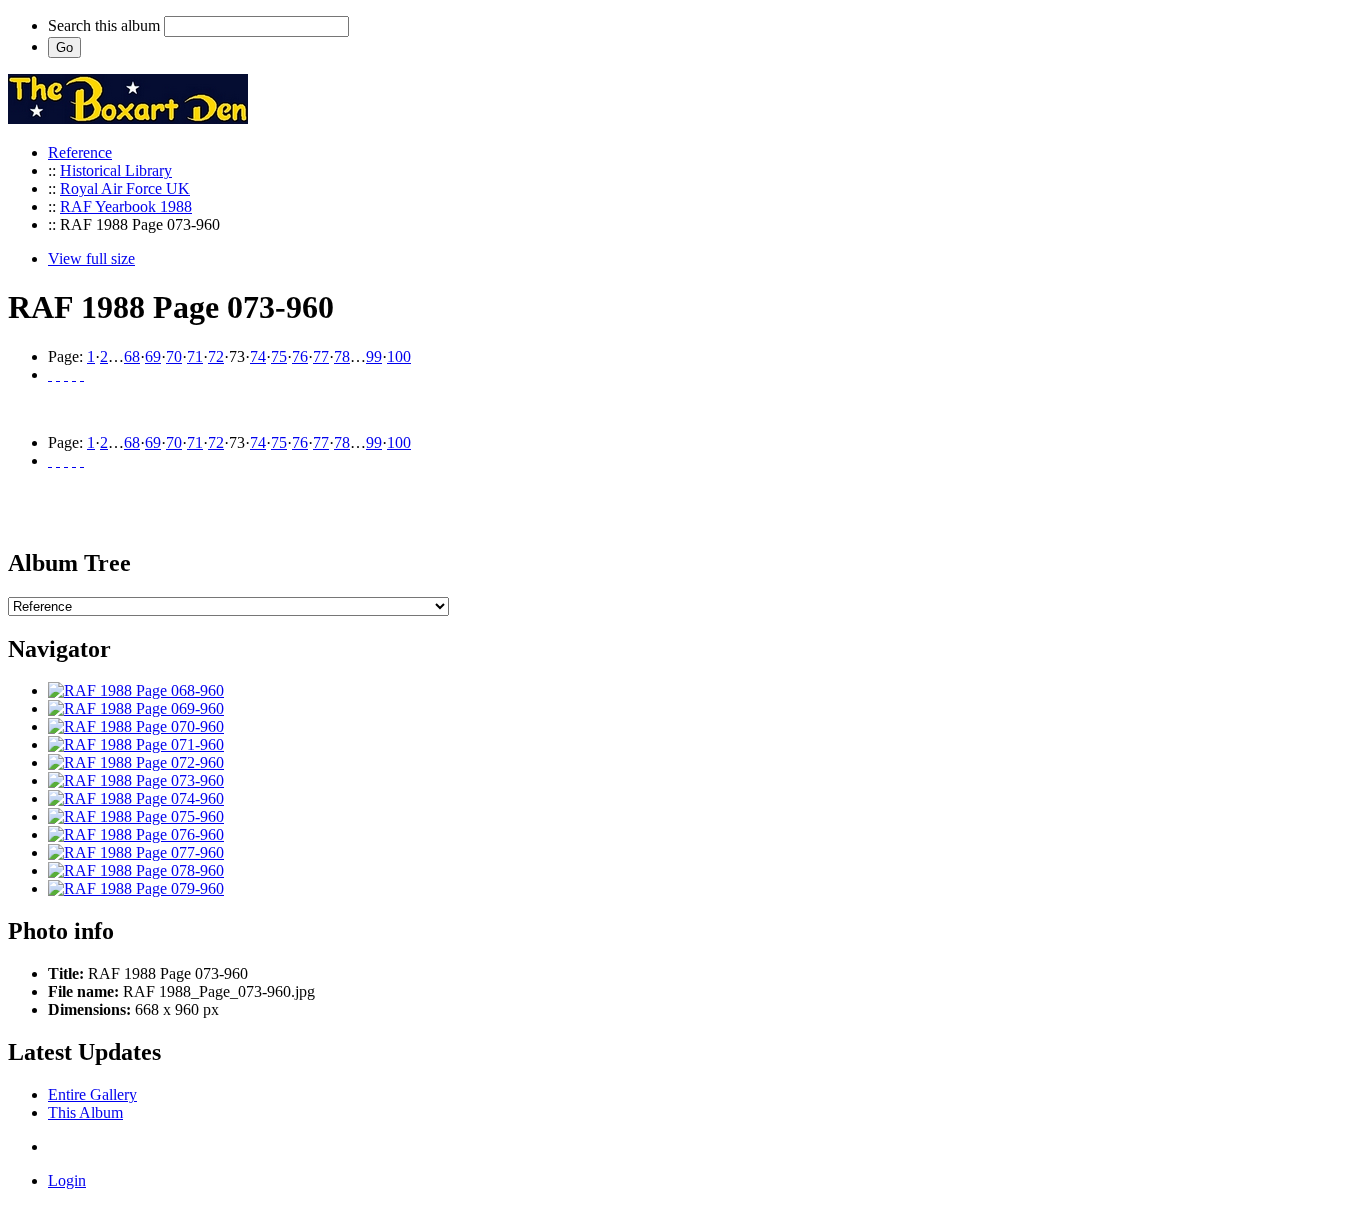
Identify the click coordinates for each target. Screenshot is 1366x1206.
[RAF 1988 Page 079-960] (136, 888)
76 (300, 356)
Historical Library (116, 170)
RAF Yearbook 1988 (126, 206)
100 (399, 356)
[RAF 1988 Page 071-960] (136, 744)
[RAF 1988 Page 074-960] (136, 798)
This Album (85, 1112)
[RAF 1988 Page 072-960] (136, 762)
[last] (82, 374)
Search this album (104, 25)
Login (67, 1180)
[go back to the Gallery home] (128, 118)
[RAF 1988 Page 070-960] (136, 726)
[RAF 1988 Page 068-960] (136, 690)
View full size (91, 258)
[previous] (58, 374)
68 (132, 356)
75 (279, 356)
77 (321, 356)
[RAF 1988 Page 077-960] (136, 852)
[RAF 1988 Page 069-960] (136, 708)
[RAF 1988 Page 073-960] (136, 780)
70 (174, 356)
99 (374, 356)
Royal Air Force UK (125, 188)
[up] (66, 374)
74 (258, 356)
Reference (80, 152)
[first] (50, 374)
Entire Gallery (92, 1094)
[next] (74, 374)
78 (342, 356)
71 (195, 356)
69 (153, 356)
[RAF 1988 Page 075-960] (136, 816)
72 (216, 356)
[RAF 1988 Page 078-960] (136, 870)
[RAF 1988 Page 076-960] (136, 834)
